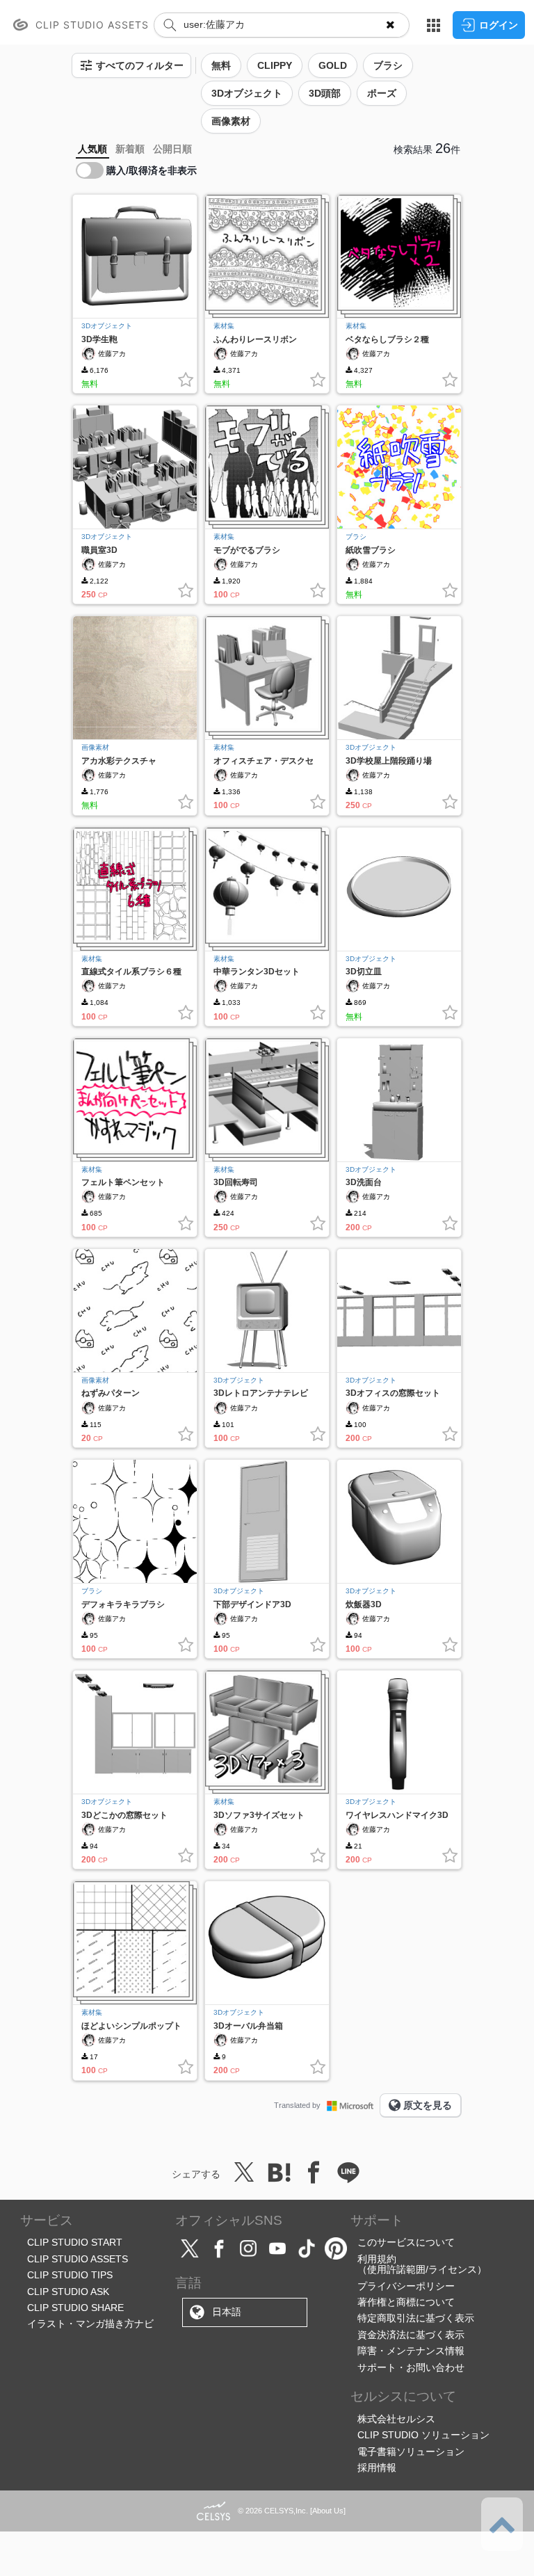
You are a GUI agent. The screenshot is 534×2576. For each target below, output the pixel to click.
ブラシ (356, 537)
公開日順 (172, 149)
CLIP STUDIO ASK (68, 2292)
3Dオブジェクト (107, 326)
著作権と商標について (406, 2302)
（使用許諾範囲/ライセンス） (422, 2269)
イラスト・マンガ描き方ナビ (90, 2324)
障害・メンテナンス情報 (411, 2351)
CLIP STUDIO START (75, 2242)
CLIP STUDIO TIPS (70, 2275)
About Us (328, 2511)
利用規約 (377, 2259)
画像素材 (95, 747)
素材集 (224, 326)
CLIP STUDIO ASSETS (78, 2259)
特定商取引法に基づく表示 (416, 2318)
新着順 (130, 149)
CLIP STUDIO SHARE (75, 2308)
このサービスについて (406, 2242)
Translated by (297, 2105)
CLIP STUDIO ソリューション (423, 2435)
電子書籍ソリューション (411, 2452)
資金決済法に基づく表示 (411, 2335)
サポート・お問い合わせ (411, 2367)
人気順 (92, 149)
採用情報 (377, 2468)
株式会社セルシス (396, 2419)
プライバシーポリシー (406, 2286)
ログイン (499, 25)
